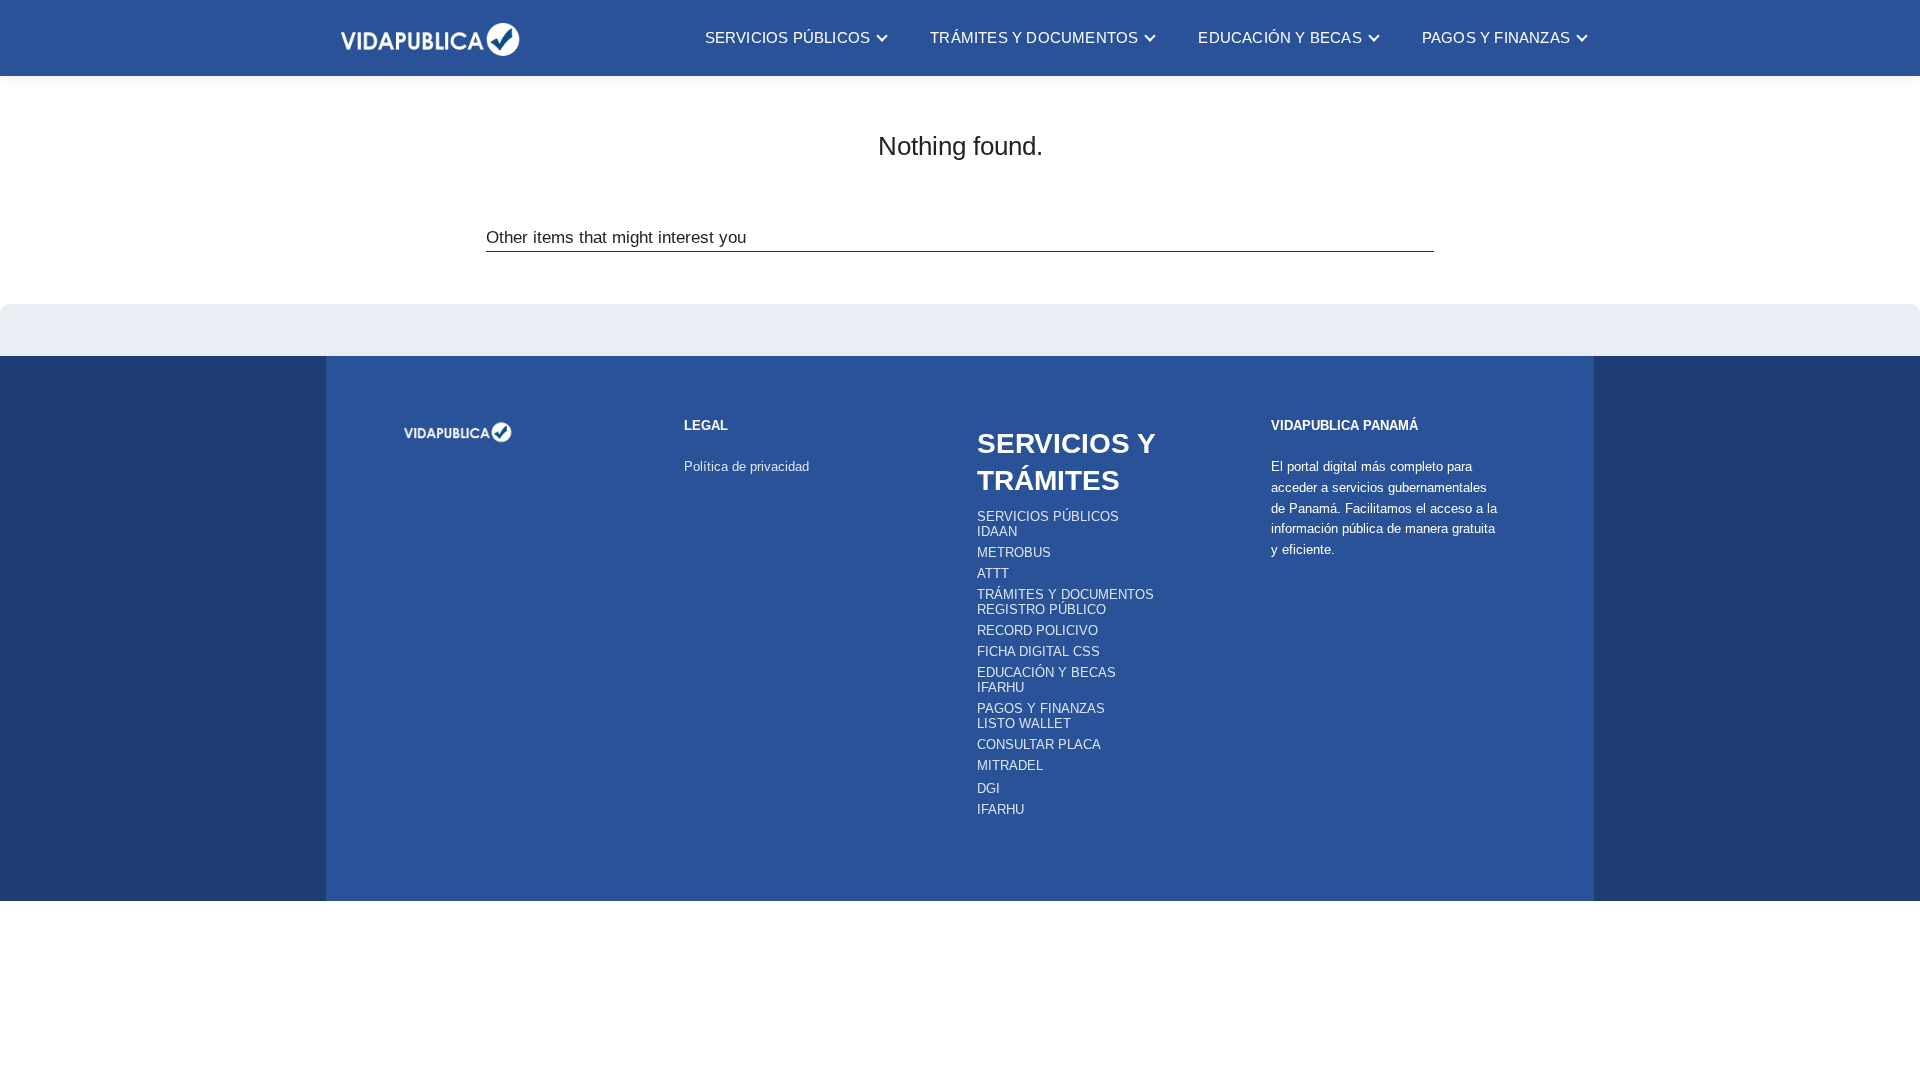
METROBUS (1014, 552)
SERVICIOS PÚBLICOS (788, 37)
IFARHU (1000, 687)
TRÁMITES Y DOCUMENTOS (1034, 37)
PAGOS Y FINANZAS (1496, 37)
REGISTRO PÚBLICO (1041, 609)
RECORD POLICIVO (1037, 630)
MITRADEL (1010, 765)
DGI (988, 788)
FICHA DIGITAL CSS (1038, 651)
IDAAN (997, 531)
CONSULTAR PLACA (1039, 744)
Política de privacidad (746, 466)
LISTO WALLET (1024, 723)
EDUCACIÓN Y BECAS (1279, 37)
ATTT (993, 573)
